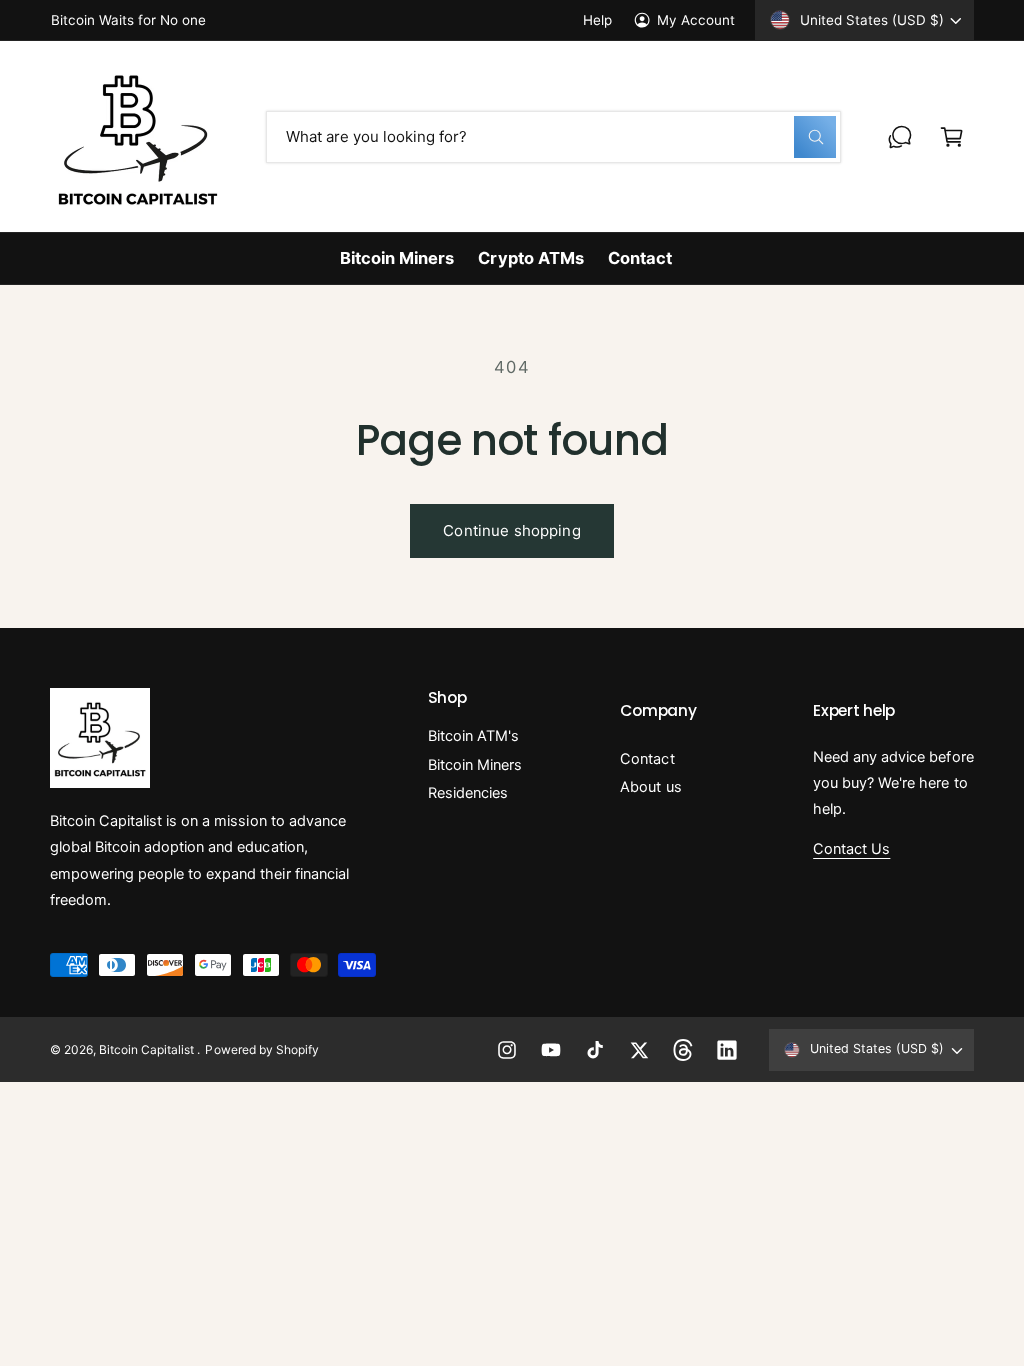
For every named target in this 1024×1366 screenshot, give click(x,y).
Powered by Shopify (261, 1049)
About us (650, 787)
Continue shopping (512, 530)
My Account (696, 20)
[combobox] (554, 137)
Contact (647, 759)
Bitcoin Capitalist (148, 1049)
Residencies (468, 793)
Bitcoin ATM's (473, 736)
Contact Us (851, 849)
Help (597, 20)
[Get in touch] (900, 137)
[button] (952, 137)
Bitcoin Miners (475, 765)
